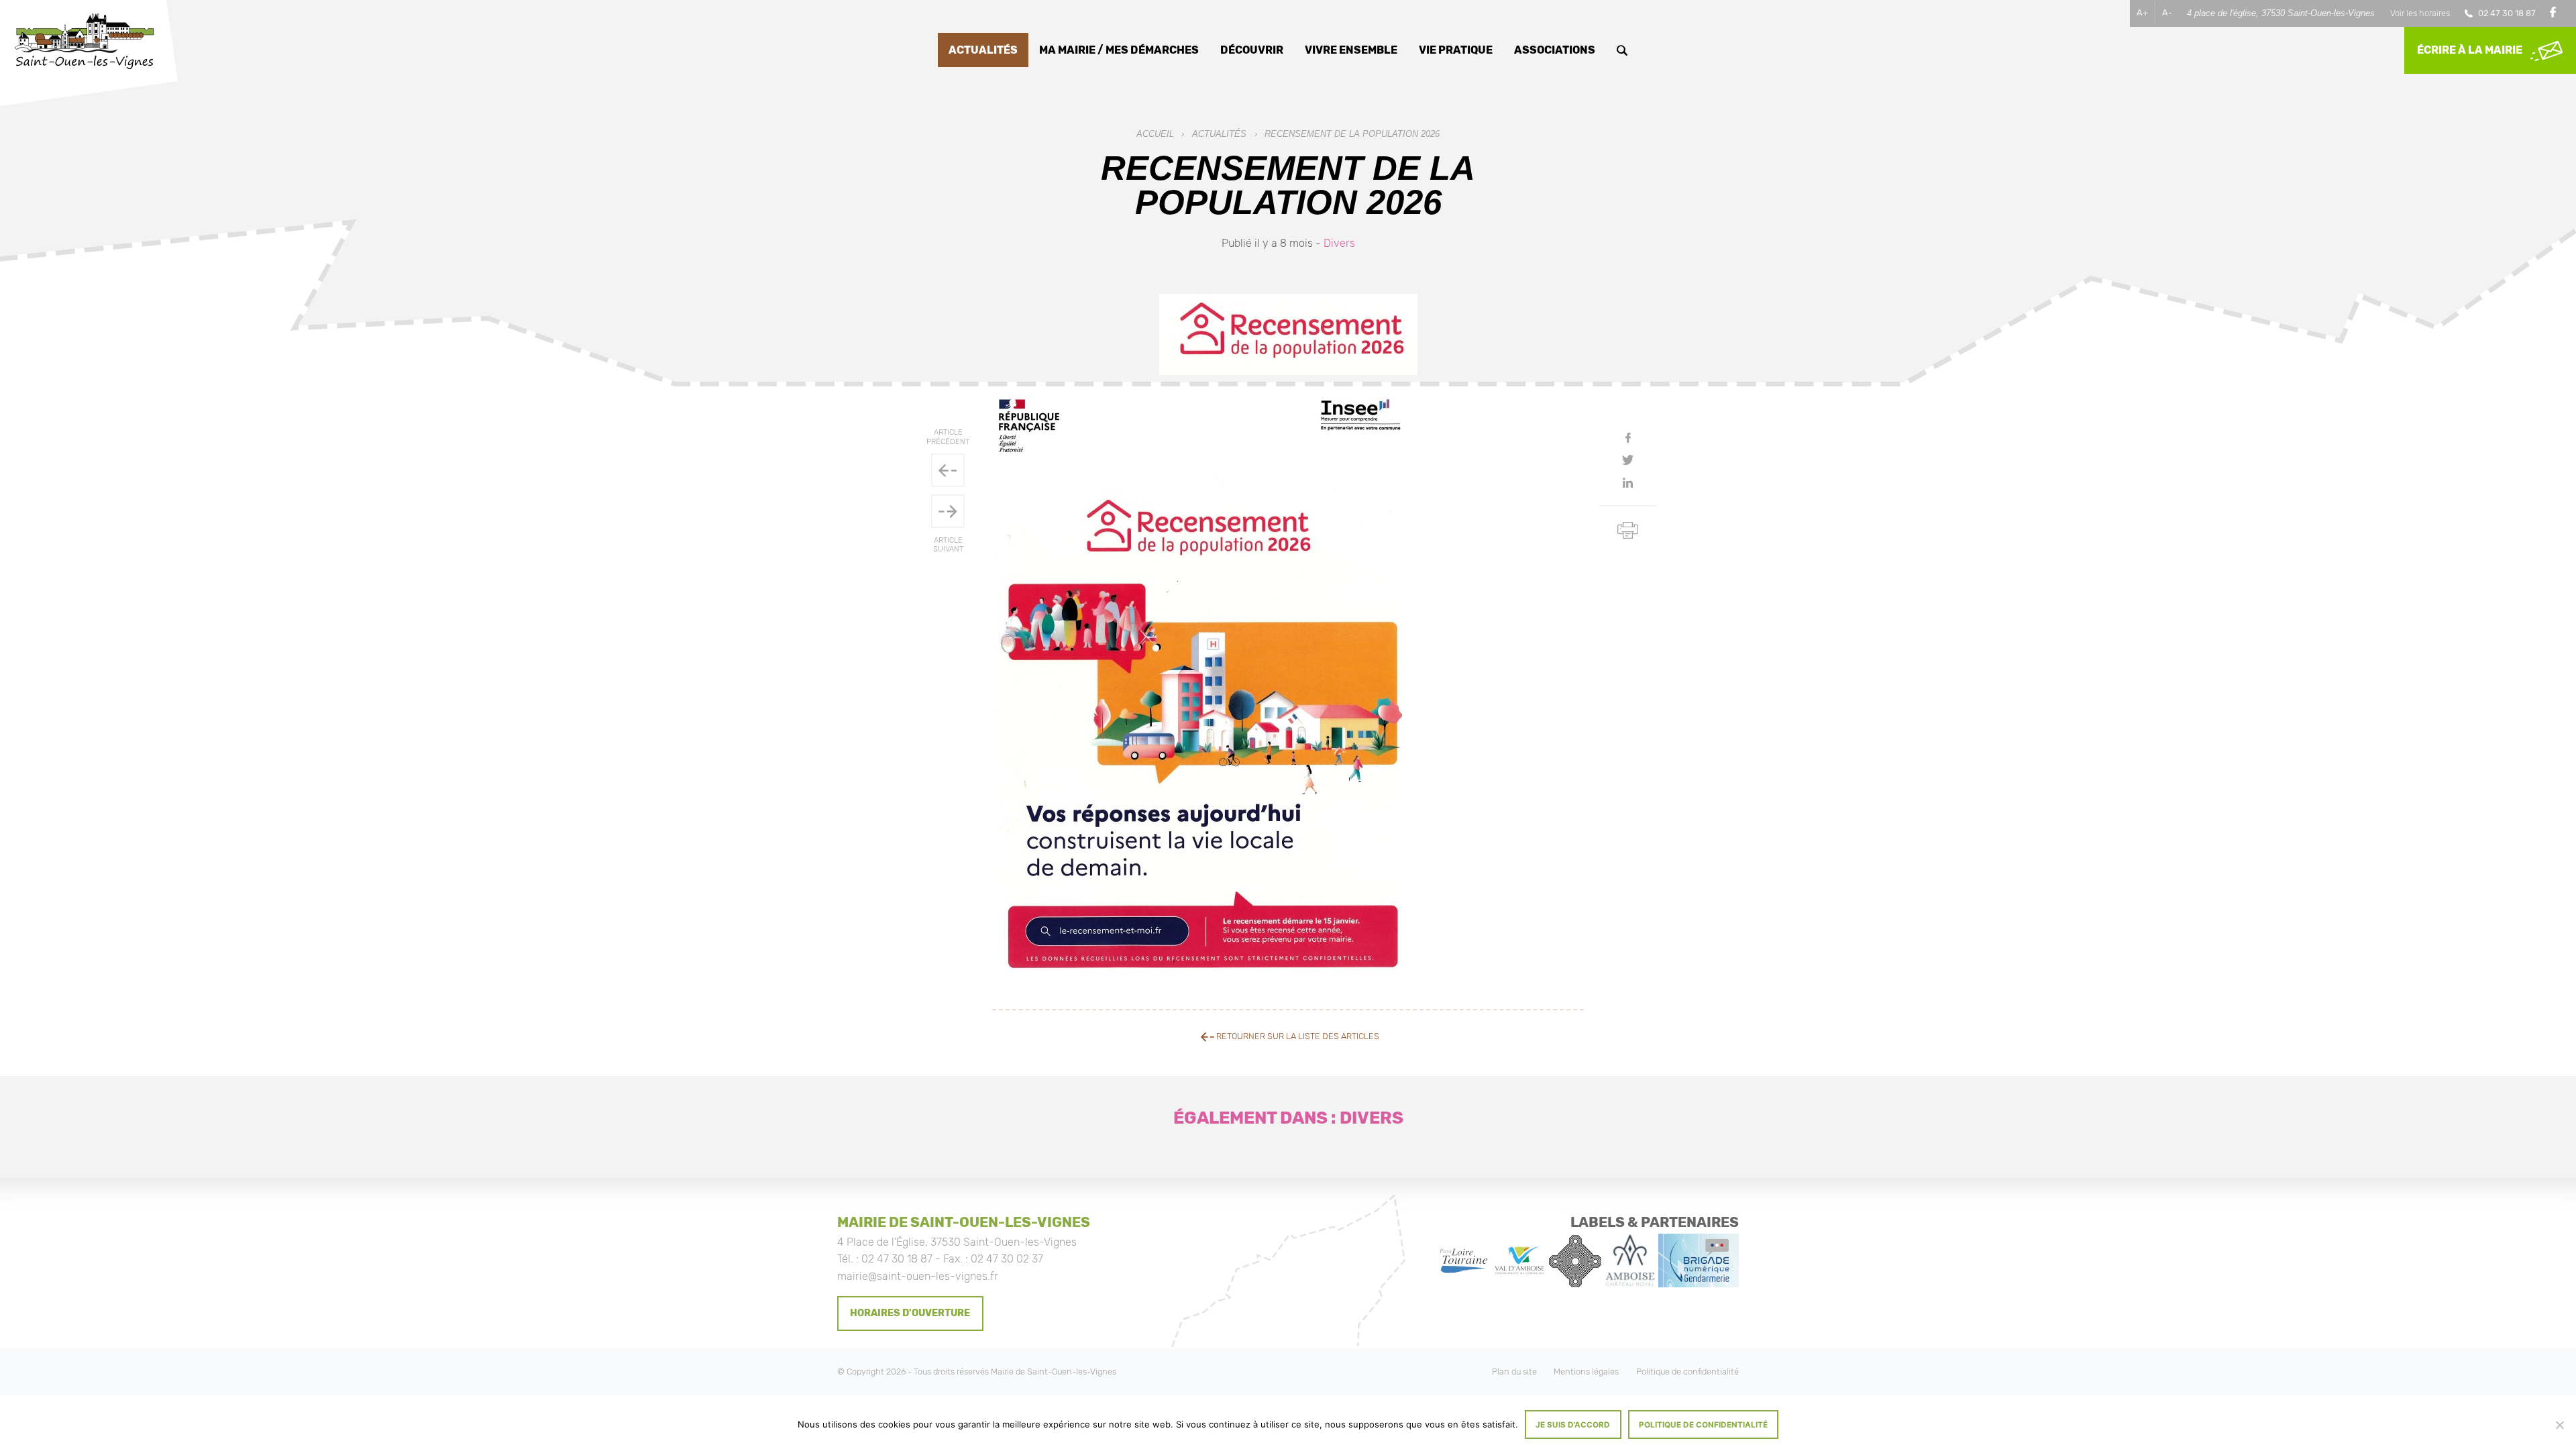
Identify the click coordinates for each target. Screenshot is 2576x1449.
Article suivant (948, 545)
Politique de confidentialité (1687, 1372)
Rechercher (1622, 50)
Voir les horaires (2420, 13)
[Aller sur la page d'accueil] (84, 43)
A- (2167, 12)
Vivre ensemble (1351, 50)
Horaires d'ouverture (910, 1313)
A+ (2142, 12)
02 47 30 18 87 (2507, 13)
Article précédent (948, 437)
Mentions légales (1586, 1372)
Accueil (1155, 134)
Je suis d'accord (1573, 1425)
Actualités (983, 50)
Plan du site (1514, 1372)
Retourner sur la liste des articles (1297, 1036)
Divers (1339, 243)
